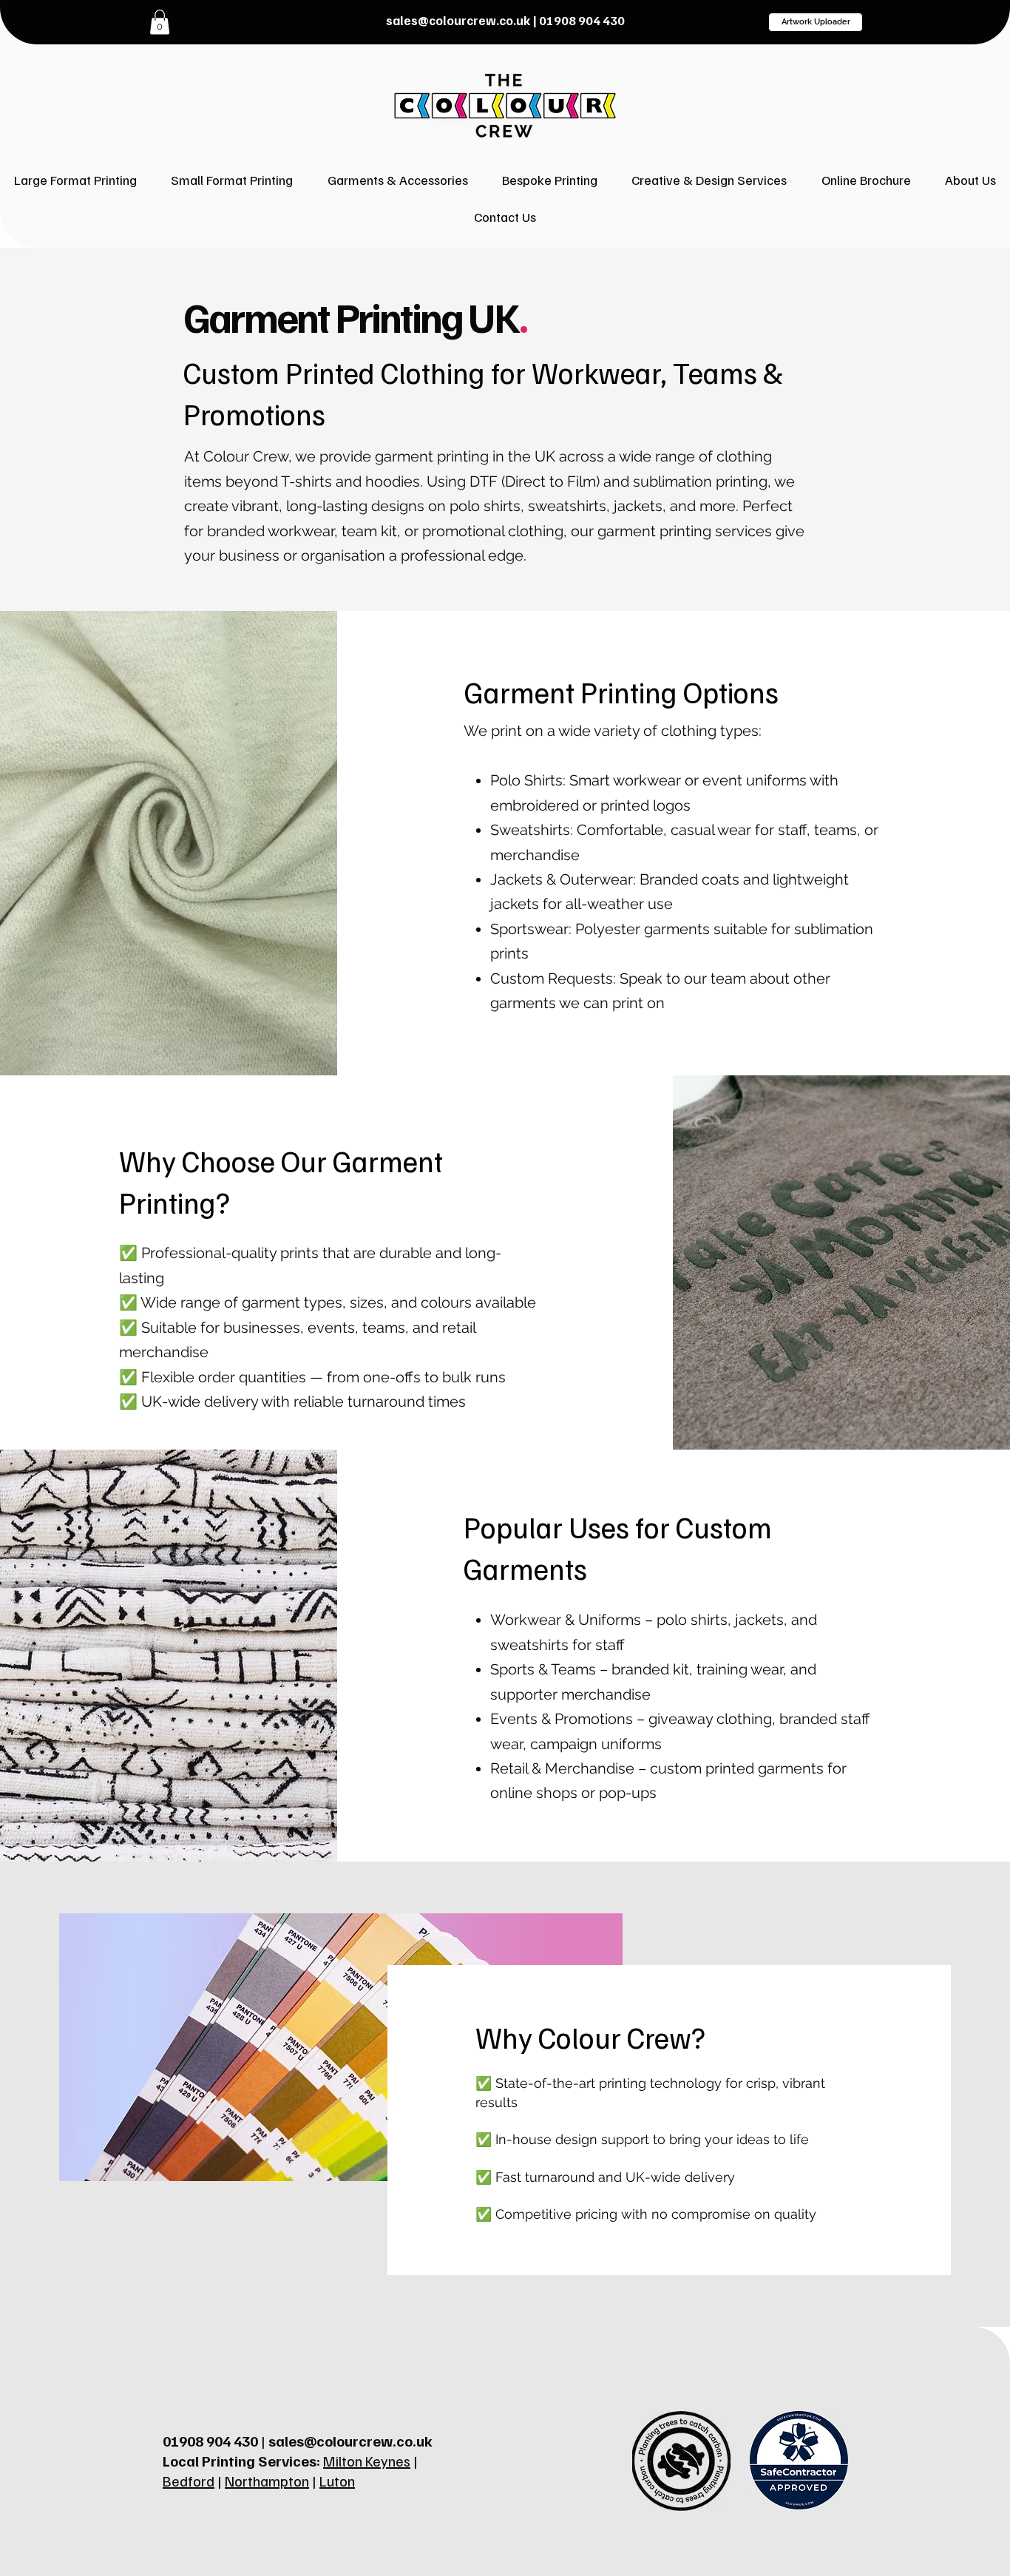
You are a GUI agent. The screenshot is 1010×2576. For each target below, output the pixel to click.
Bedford (189, 2481)
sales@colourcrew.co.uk (458, 20)
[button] (709, 180)
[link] (160, 22)
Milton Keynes (367, 2461)
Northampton (267, 2481)
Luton (337, 2481)
